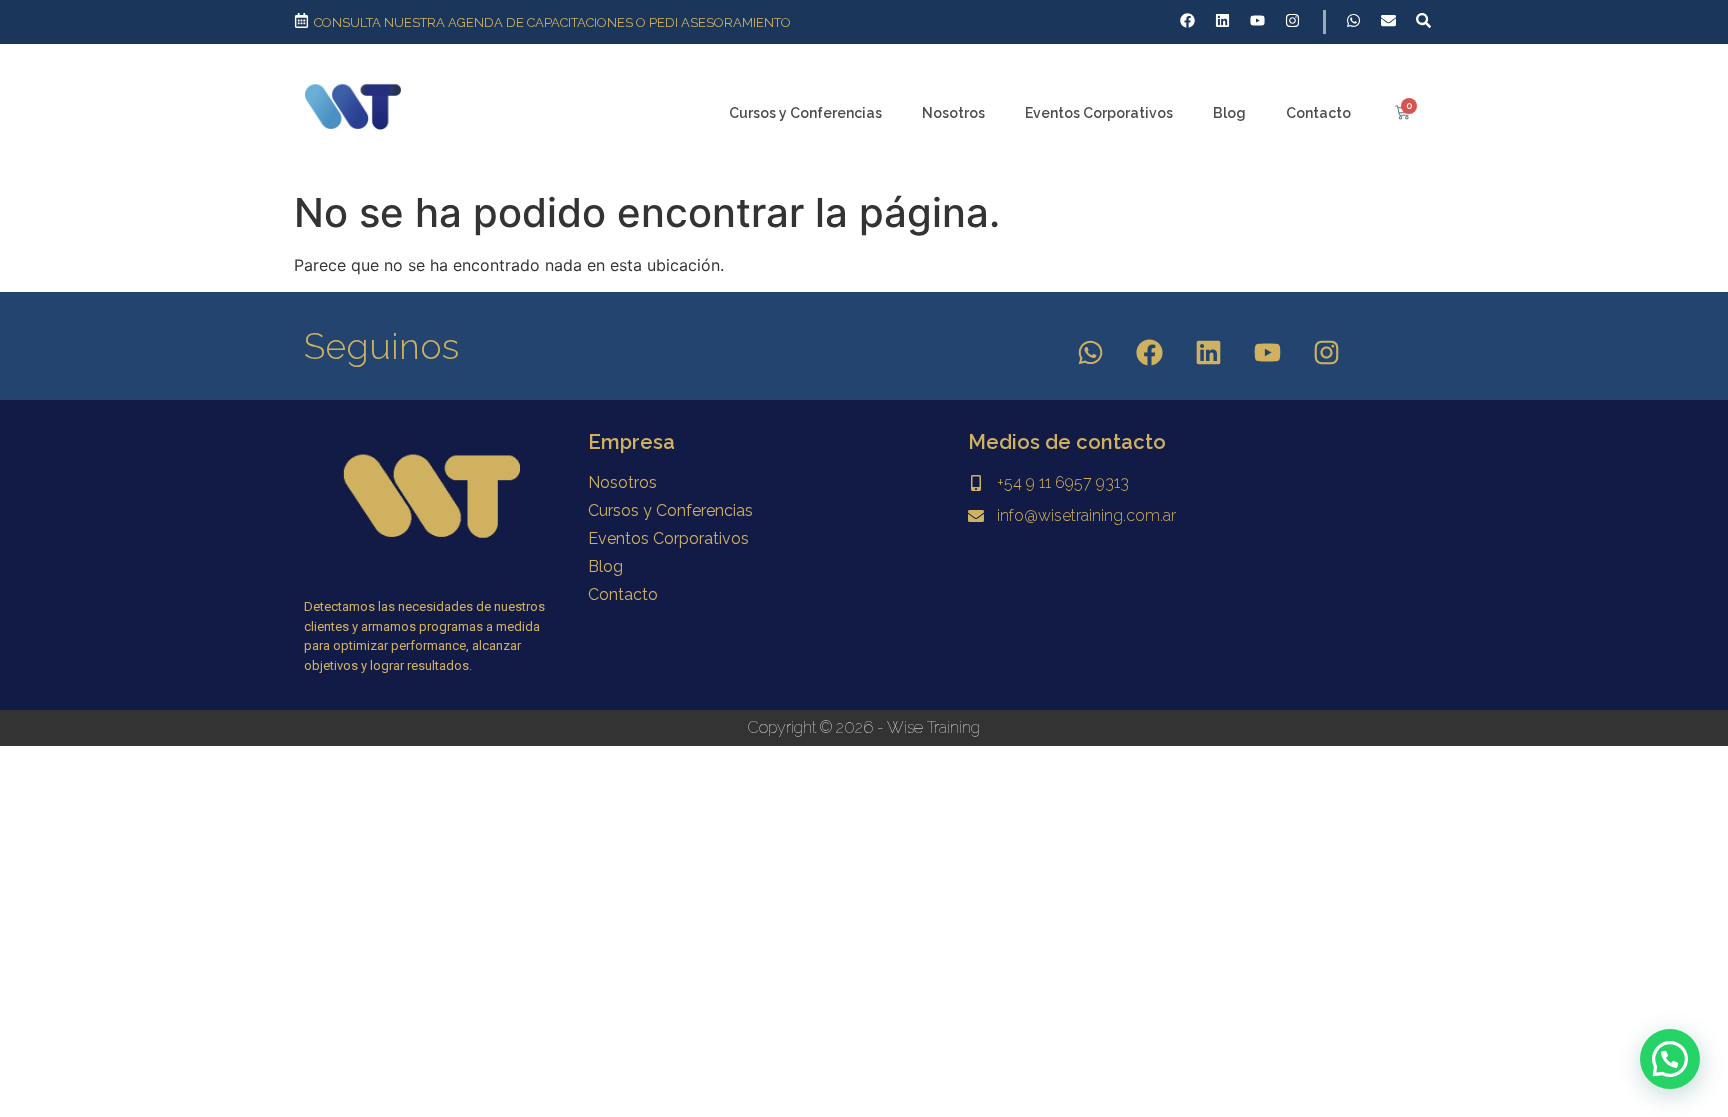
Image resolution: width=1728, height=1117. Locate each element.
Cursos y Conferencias (805, 113)
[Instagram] (1327, 353)
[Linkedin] (1209, 353)
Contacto (1318, 113)
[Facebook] (1150, 353)
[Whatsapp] (1091, 353)
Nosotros (953, 113)
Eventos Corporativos (1099, 113)
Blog (1229, 113)
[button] (1670, 1059)
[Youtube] (1268, 353)
